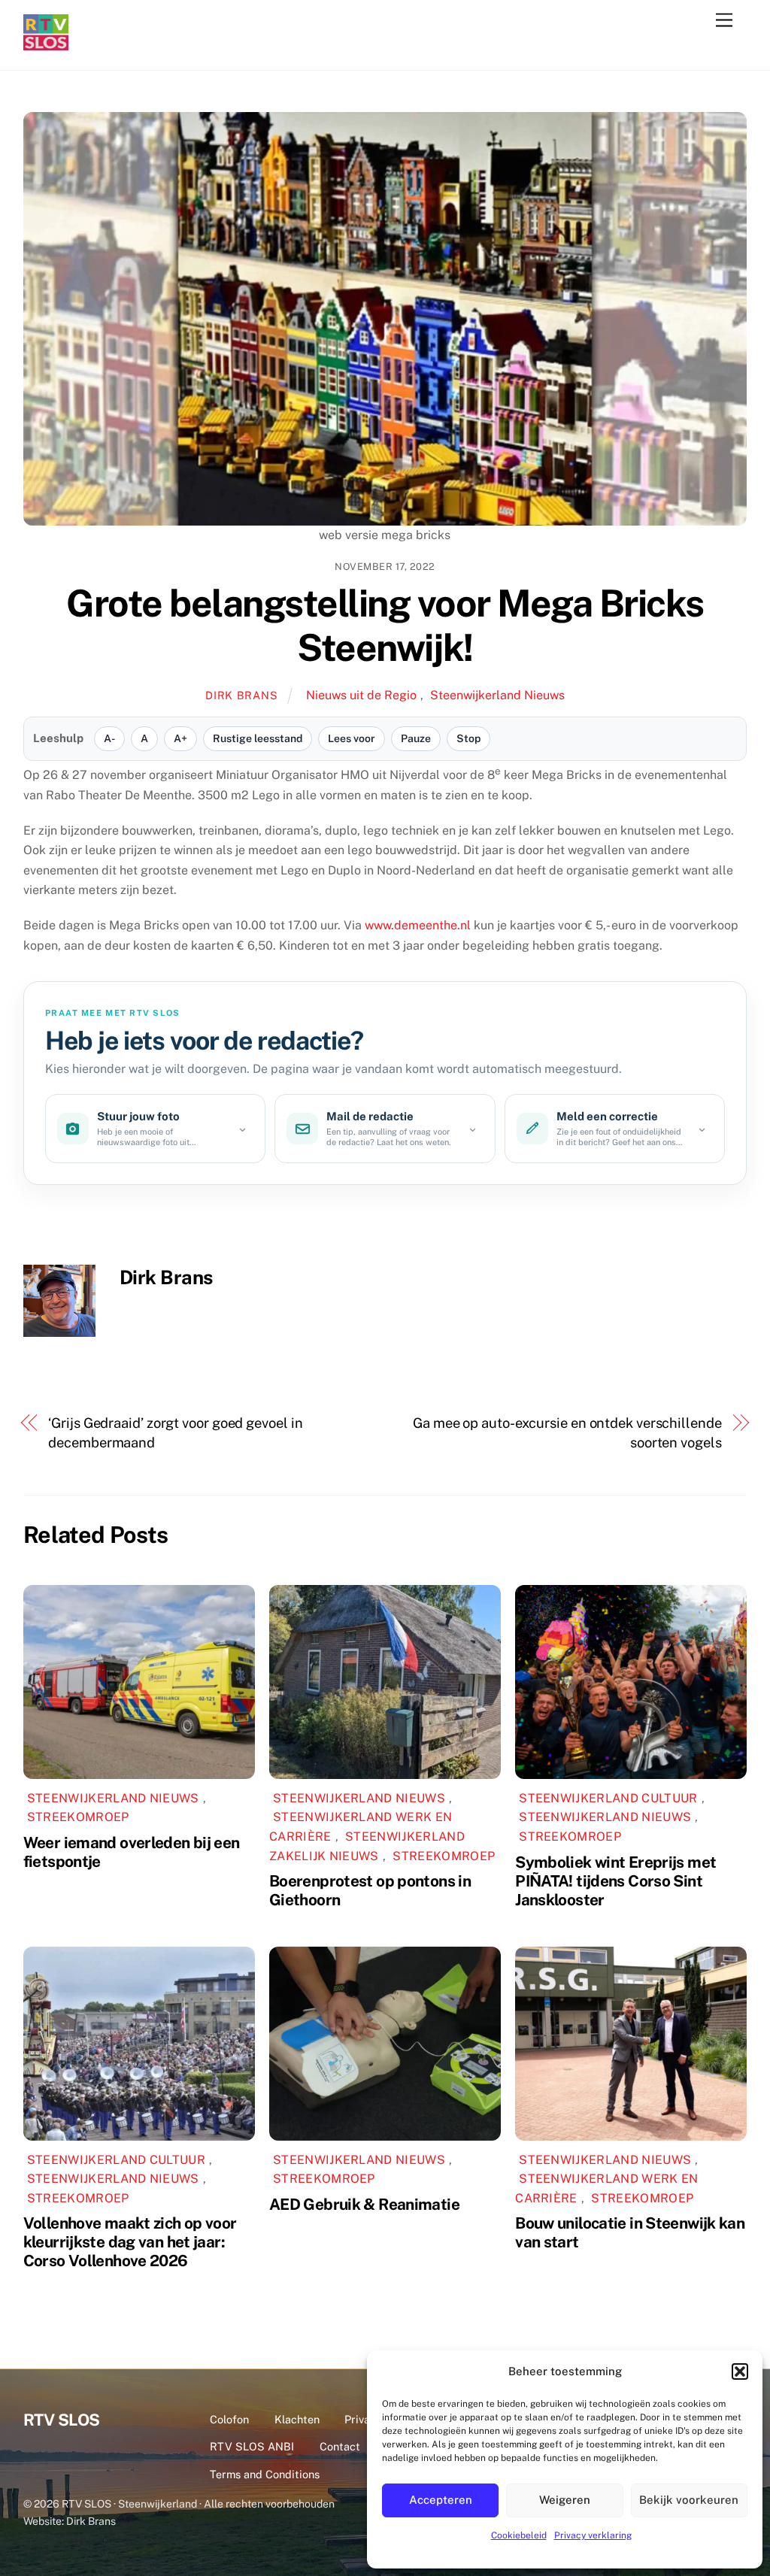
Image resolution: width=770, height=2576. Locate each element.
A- (109, 738)
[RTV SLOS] (46, 44)
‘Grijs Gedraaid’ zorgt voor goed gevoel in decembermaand (175, 1433)
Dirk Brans (241, 695)
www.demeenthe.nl (418, 925)
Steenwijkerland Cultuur (608, 1798)
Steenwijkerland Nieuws (497, 695)
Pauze (416, 738)
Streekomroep (78, 1817)
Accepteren (441, 2500)
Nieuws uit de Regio (361, 695)
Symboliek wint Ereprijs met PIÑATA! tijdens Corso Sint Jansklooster (615, 1881)
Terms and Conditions (265, 2474)
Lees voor (352, 738)
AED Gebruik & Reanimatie (364, 2204)
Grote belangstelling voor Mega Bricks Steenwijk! (385, 626)
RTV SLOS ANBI (252, 2446)
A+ (180, 738)
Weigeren (565, 2500)
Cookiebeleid (519, 2535)
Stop (468, 738)
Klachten (297, 2419)
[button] (740, 2371)
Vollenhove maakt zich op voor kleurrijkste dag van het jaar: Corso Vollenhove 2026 (130, 2242)
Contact (340, 2446)
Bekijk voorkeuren (689, 2500)
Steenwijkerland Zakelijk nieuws (367, 1846)
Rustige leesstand (258, 738)
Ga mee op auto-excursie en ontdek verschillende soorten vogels (567, 1433)
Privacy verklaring (593, 2535)
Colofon (229, 2419)
